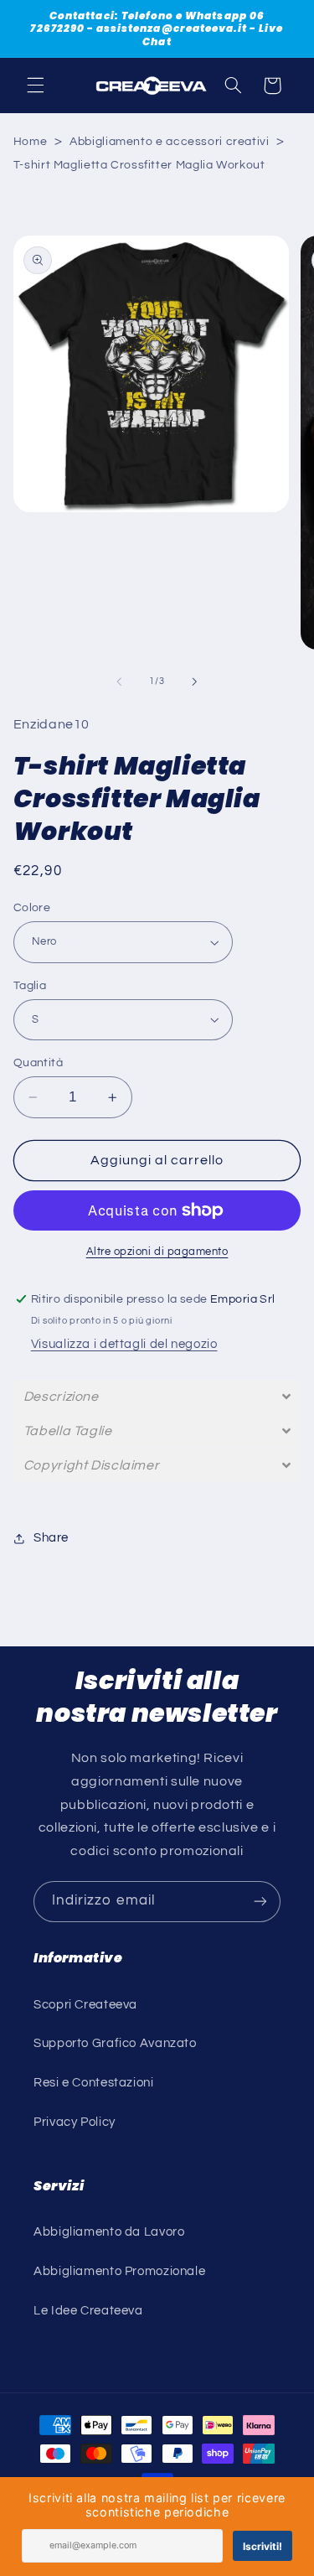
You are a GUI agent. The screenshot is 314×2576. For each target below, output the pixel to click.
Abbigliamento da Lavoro (109, 2232)
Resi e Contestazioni (94, 2083)
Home (31, 142)
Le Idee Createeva (88, 2311)
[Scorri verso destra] (195, 682)
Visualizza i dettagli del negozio (124, 1344)
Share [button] (51, 1538)
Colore (32, 908)
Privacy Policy (75, 2122)
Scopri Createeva (85, 2005)
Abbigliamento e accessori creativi (169, 142)
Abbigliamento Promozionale (119, 2271)
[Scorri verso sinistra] (119, 682)
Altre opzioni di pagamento (157, 1252)
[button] (35, 86)
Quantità (38, 1063)
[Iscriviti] (260, 1902)
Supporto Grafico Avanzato (115, 2043)
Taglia (30, 986)
